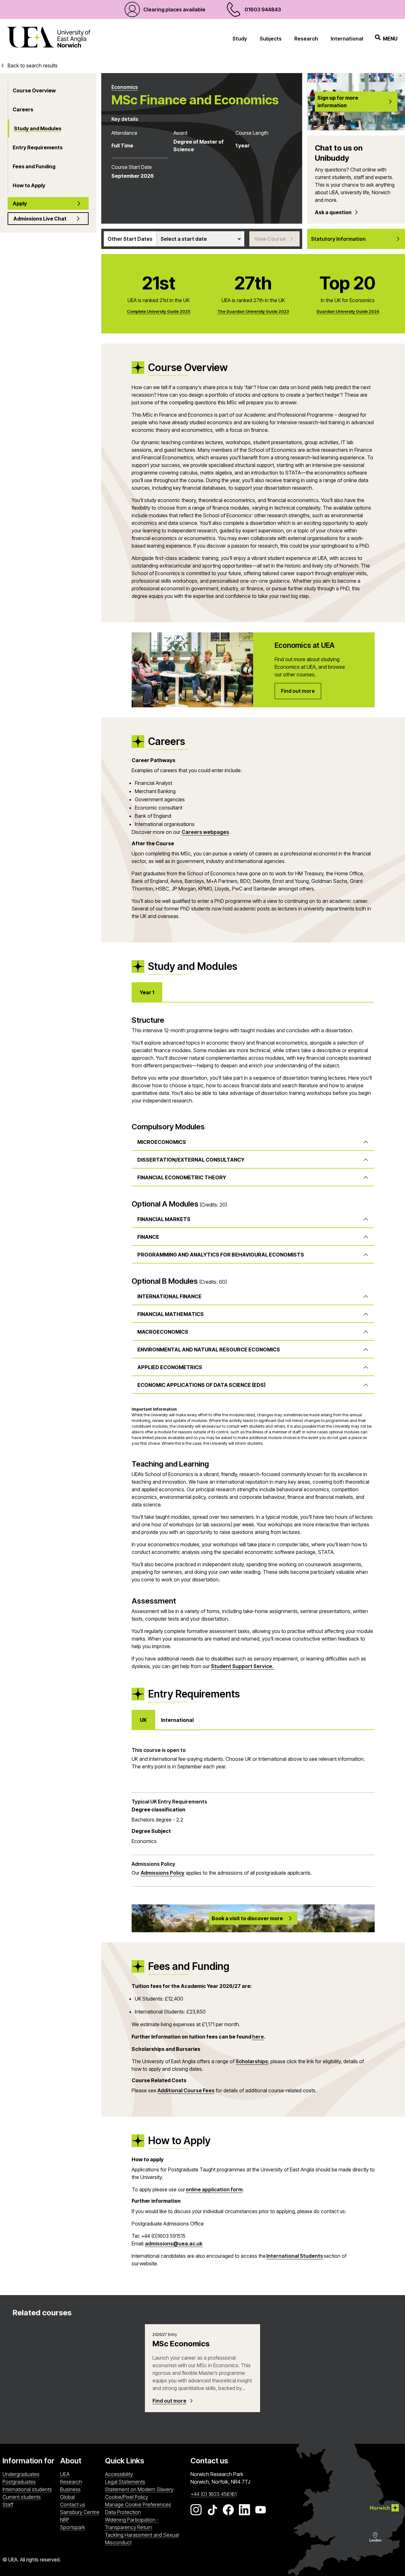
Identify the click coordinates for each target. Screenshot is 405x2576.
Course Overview (34, 90)
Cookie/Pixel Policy (127, 2497)
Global (67, 2497)
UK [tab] (143, 1720)
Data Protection (123, 2512)
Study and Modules (38, 128)
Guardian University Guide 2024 (348, 311)
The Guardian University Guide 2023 (253, 311)
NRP (81, 2520)
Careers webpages (205, 832)
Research (306, 39)
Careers (23, 109)
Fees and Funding (34, 166)
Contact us (73, 2505)
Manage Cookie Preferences (138, 2505)
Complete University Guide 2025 (159, 311)
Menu (390, 39)
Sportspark (81, 2527)
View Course (270, 239)
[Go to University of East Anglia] (49, 38)
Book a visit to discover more (247, 1918)
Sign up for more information (338, 102)
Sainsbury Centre (81, 2512)
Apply (20, 203)
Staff (8, 2505)
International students (27, 2489)
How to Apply (29, 185)
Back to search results (33, 65)
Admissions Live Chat (40, 219)
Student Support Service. (243, 1666)
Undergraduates (21, 2474)
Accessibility (119, 2474)
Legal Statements (125, 2482)
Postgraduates (19, 2482)
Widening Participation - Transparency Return (132, 2523)
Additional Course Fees (186, 2090)
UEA (65, 2474)
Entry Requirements (38, 147)
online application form (214, 2189)
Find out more (169, 2401)
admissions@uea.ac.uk (174, 2244)
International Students (295, 2256)
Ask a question (333, 212)
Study (240, 39)
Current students (22, 2497)
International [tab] (177, 1720)
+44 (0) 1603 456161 (214, 2494)
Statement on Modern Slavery (139, 2489)
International (347, 39)
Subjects (271, 39)
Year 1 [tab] (147, 992)
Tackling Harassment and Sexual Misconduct (142, 2539)
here (258, 2037)
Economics (125, 87)
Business (70, 2489)
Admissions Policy (163, 1873)
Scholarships (252, 2061)
